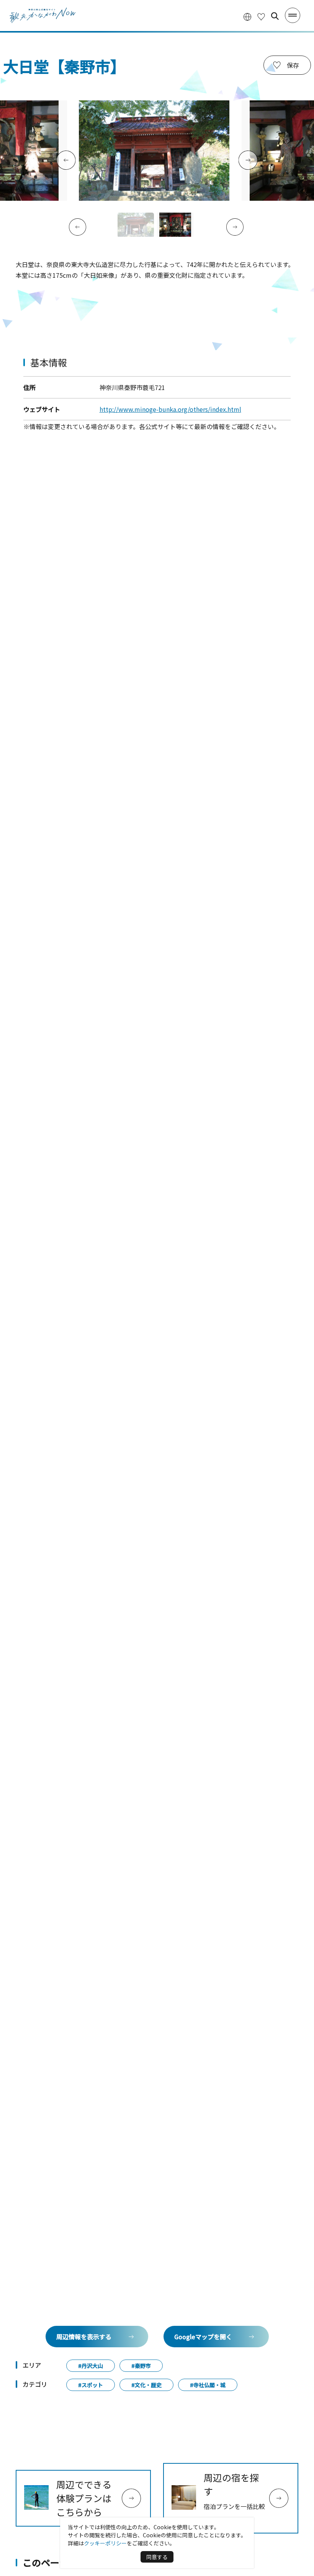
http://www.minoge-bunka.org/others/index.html (170, 409)
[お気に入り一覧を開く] (261, 16)
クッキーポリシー (105, 2543)
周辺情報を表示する (84, 2337)
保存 (293, 65)
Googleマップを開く (203, 2337)
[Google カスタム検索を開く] (275, 16)
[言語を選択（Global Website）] (247, 16)
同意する (157, 2557)
